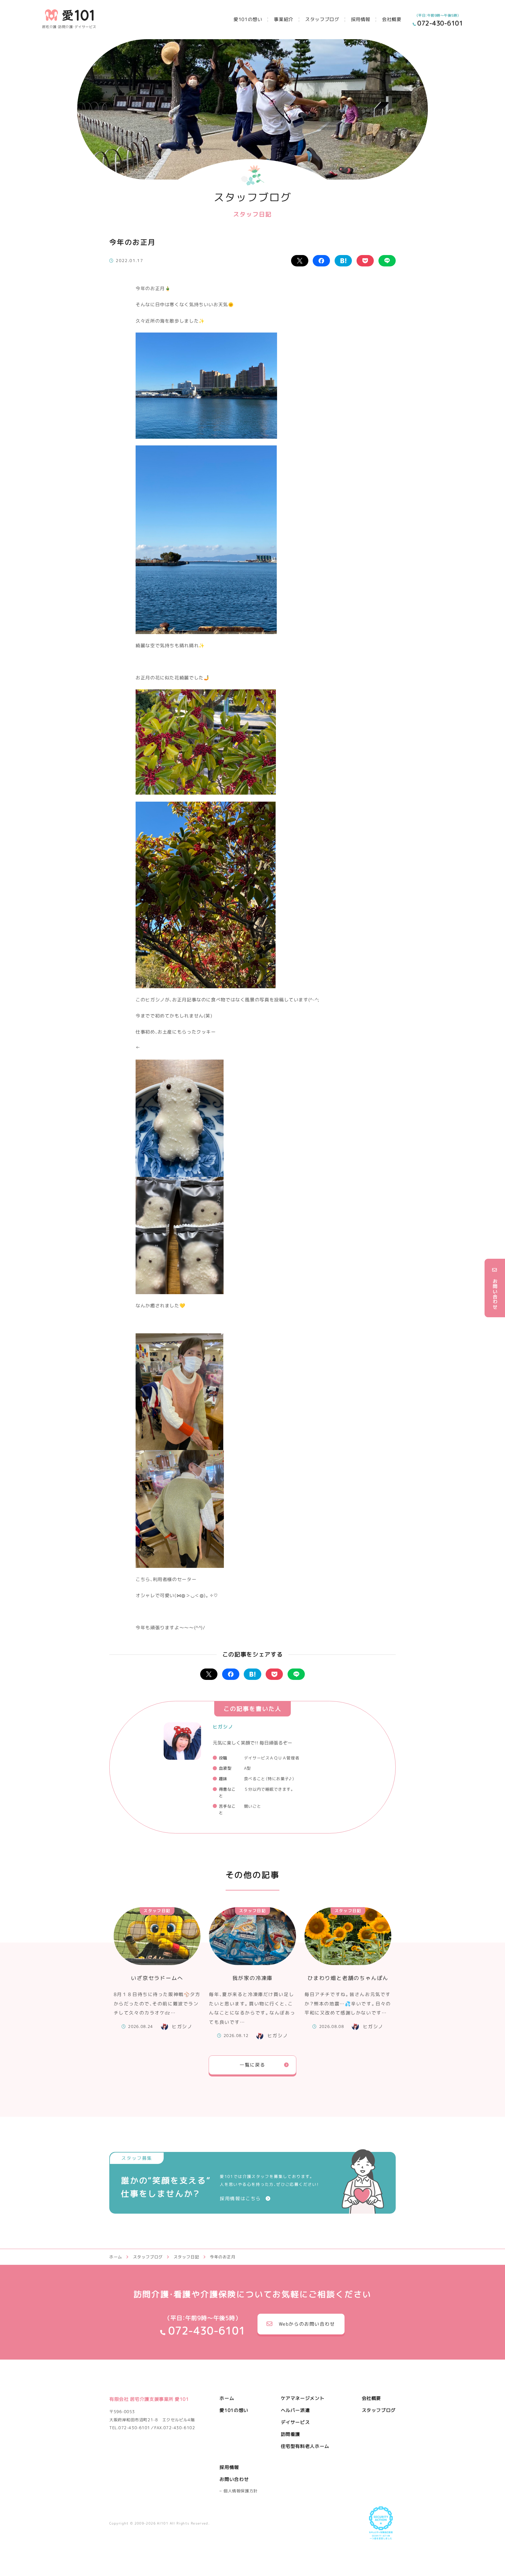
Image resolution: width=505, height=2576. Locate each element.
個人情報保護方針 (241, 2491)
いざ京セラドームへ (157, 1978)
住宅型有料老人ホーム (305, 2446)
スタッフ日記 (157, 1911)
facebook (321, 261)
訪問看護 (291, 2434)
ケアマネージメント (303, 2398)
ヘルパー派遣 (295, 2410)
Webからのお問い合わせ (307, 2324)
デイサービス (295, 2422)
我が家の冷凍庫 (253, 1978)
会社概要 (392, 19)
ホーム (227, 2398)
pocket (365, 261)
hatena (343, 261)
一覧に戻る (252, 2065)
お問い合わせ (234, 2479)
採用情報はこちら (240, 2198)
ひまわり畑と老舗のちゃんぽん (348, 1978)
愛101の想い (248, 19)
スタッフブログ (322, 19)
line (387, 261)
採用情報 (361, 19)
